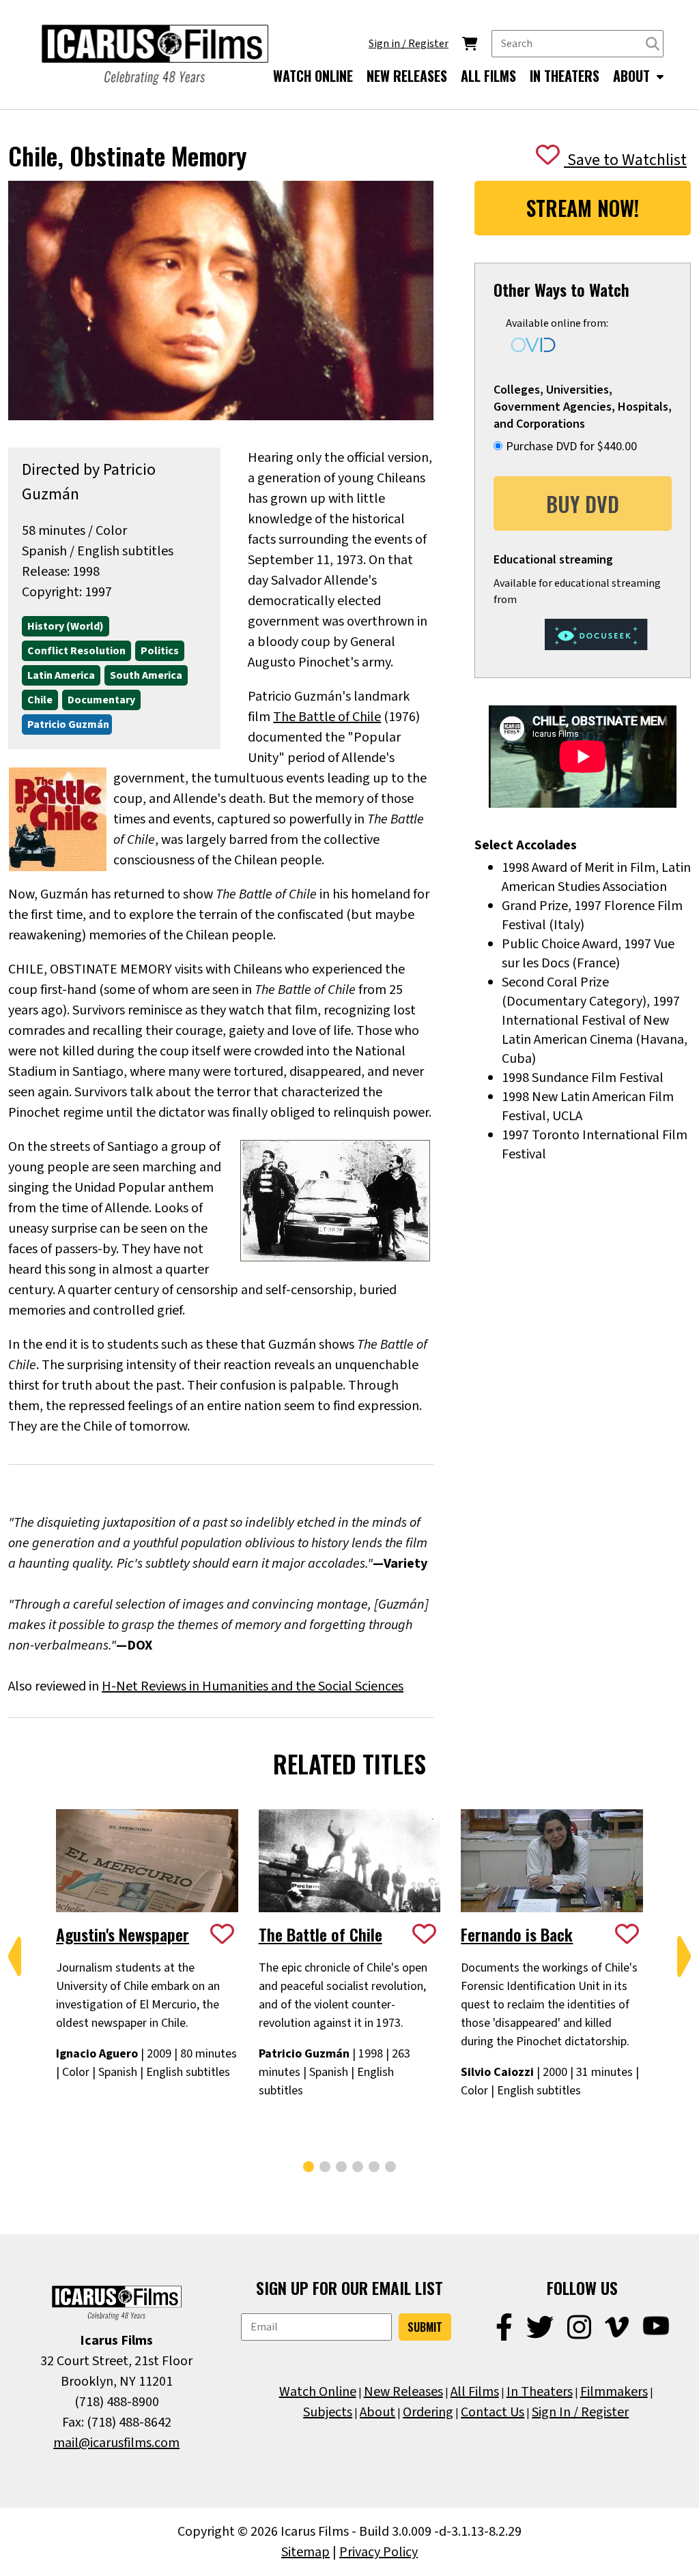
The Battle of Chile (327, 717)
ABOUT (633, 76)
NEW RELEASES (407, 76)
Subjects (328, 2412)
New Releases (403, 2392)
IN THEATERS (565, 76)
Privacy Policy (379, 2552)
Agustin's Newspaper (123, 1934)
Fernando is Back (517, 1934)
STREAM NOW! (583, 208)
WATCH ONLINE (313, 76)
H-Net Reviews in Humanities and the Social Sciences (253, 1686)
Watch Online (318, 2392)
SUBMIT (425, 2327)
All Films (475, 2392)
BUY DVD (583, 504)
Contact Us (493, 2412)
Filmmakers (614, 2392)
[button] (15, 1957)
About (377, 2412)
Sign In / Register (580, 2412)
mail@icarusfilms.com (116, 2443)
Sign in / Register (409, 44)
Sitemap (305, 2552)
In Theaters (540, 2392)
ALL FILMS (488, 76)
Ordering (428, 2412)
